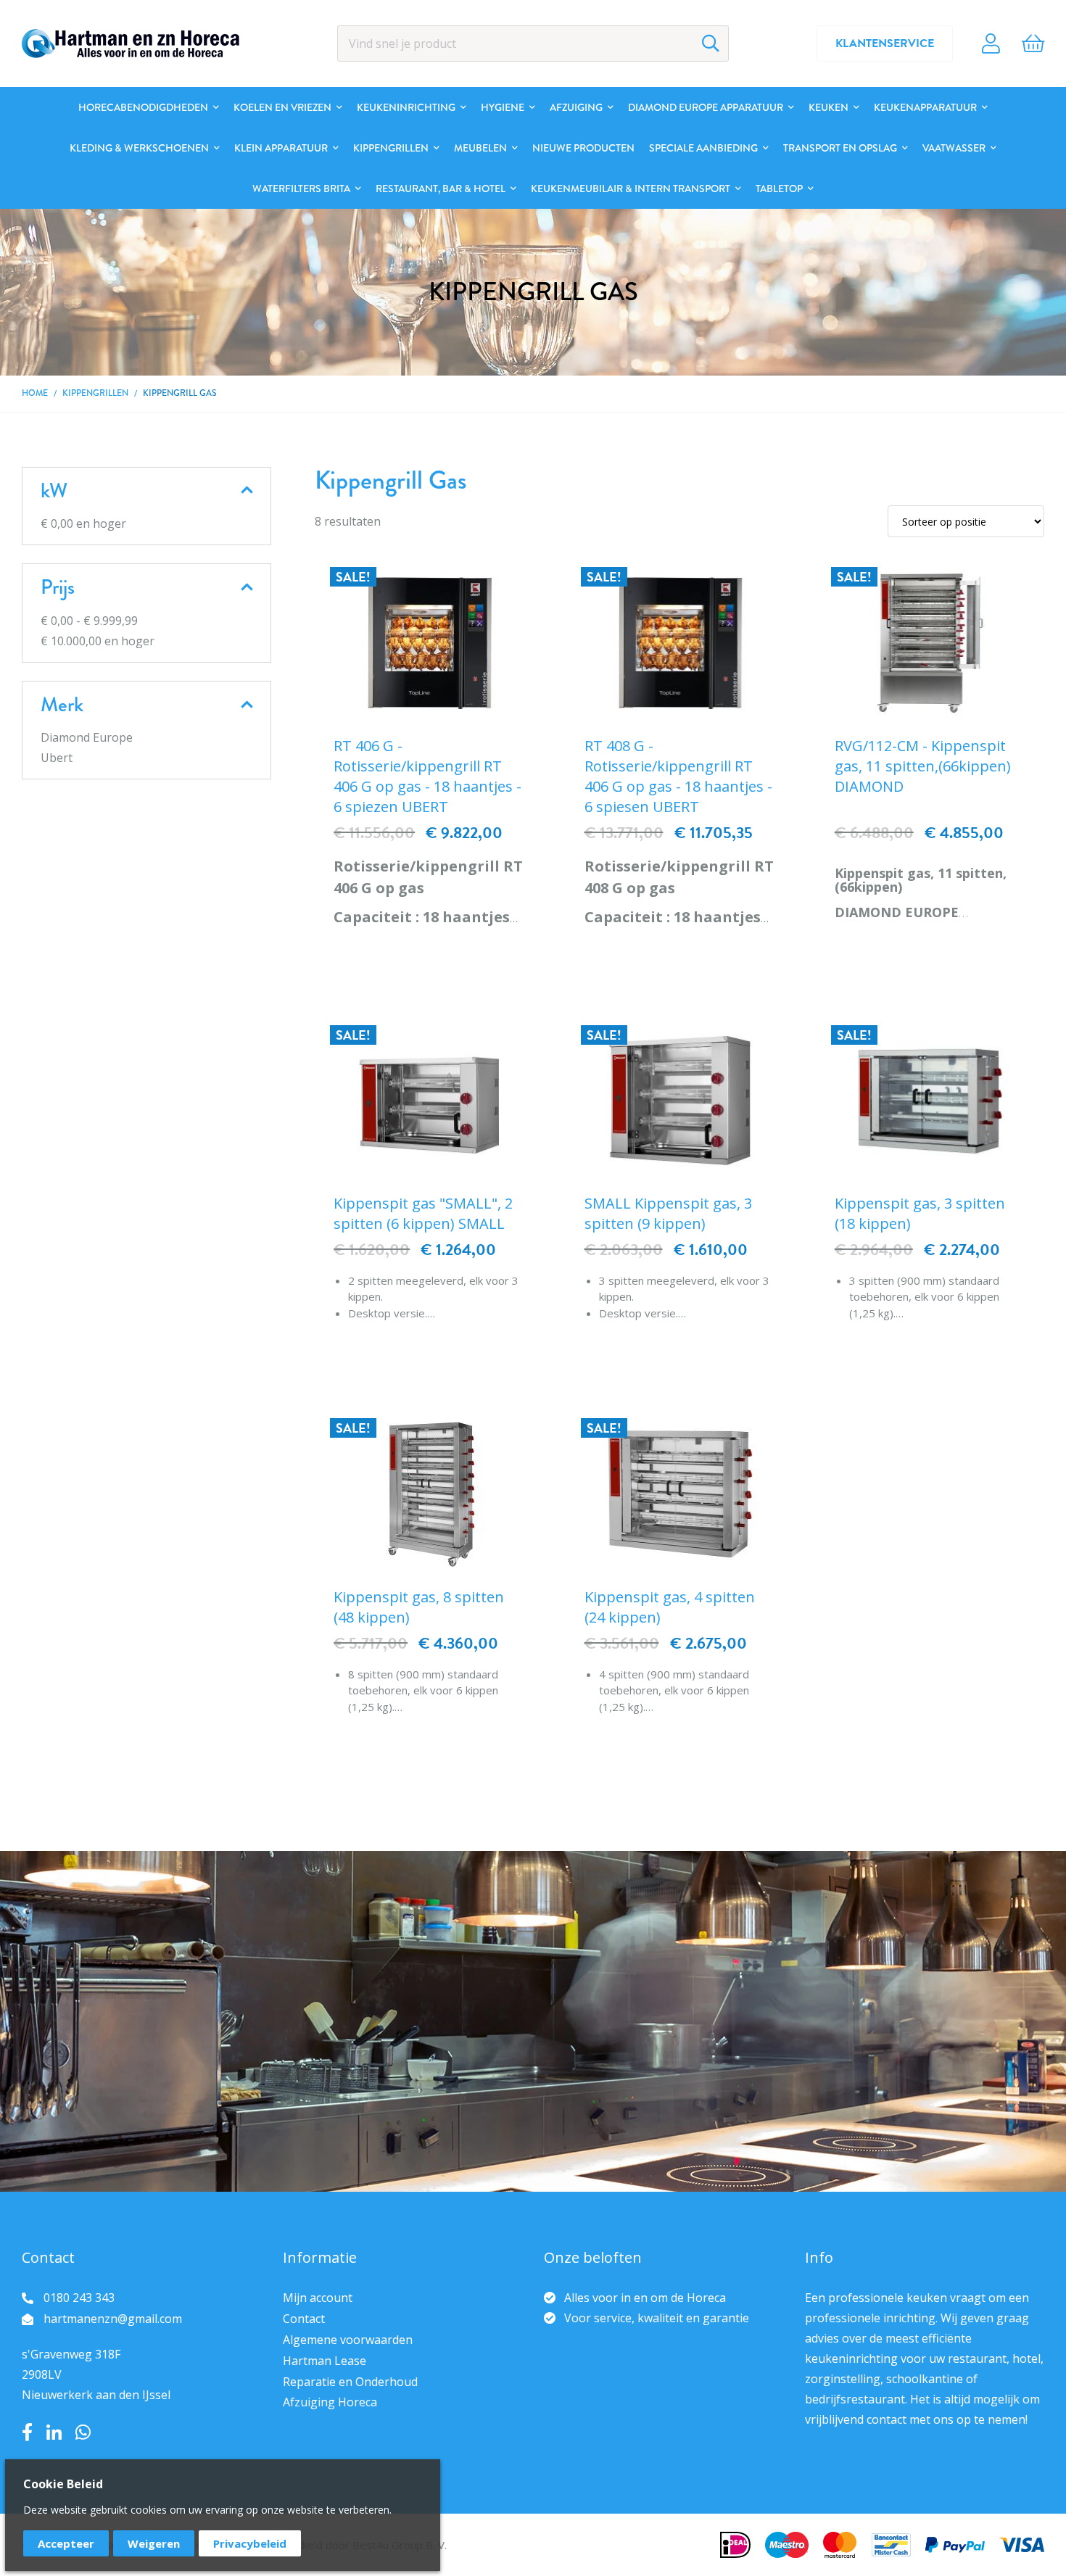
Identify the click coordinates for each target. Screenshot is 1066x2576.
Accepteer (66, 2543)
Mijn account (318, 2298)
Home (35, 393)
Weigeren (154, 2543)
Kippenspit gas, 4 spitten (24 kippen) (670, 1607)
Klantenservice (885, 44)
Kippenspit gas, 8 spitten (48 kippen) (419, 1607)
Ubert (57, 758)
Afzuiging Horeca (330, 2402)
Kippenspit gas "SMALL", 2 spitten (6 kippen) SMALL (423, 1213)
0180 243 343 (79, 2298)
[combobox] (533, 44)
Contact (304, 2319)
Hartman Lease (325, 2361)
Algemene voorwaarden (348, 2340)
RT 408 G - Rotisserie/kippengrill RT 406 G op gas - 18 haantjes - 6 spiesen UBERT (678, 776)
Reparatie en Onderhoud (350, 2382)
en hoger (83, 523)
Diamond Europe (87, 737)
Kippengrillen (95, 393)
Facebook (27, 2432)
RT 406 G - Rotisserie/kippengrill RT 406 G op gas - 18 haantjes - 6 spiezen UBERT (427, 776)
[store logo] (131, 44)
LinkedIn (54, 2432)
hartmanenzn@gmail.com (113, 2319)
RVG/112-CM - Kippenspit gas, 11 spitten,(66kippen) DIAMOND (923, 766)
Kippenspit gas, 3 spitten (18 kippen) (920, 1213)
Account (991, 44)
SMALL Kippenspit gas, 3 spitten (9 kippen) (668, 1213)
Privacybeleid (250, 2543)
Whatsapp (83, 2432)
